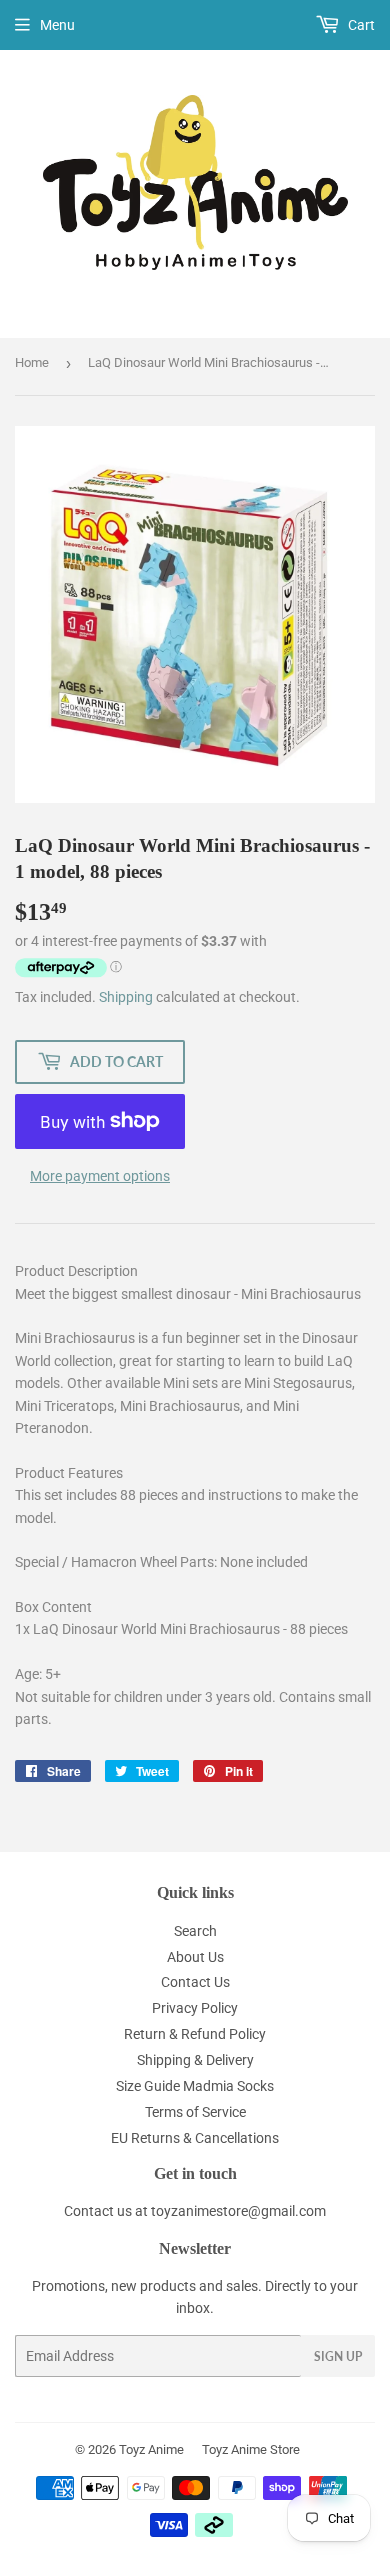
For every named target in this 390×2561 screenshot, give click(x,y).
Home (32, 362)
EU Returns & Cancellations (195, 2138)
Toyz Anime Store (251, 2449)
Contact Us (195, 1982)
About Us (195, 1957)
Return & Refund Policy (195, 2034)
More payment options (100, 1176)
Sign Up (338, 2356)
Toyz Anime (151, 2449)
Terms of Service (195, 2112)
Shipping (126, 997)
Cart (360, 25)
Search (195, 1931)
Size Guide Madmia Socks (195, 2086)
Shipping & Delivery (195, 2060)
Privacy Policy (195, 2008)
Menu (57, 25)
